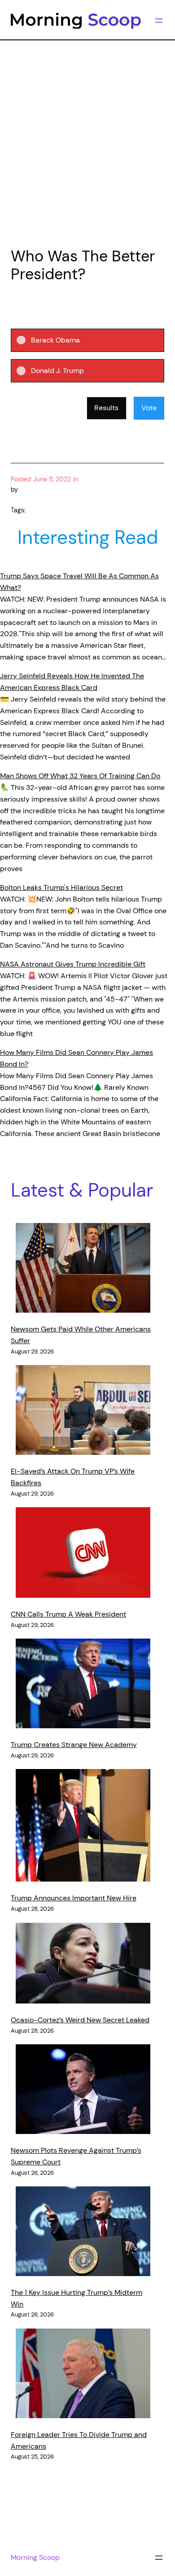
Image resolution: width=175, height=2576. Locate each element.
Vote (149, 408)
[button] (95, 340)
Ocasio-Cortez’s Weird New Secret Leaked (80, 2020)
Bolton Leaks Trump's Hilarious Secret (61, 887)
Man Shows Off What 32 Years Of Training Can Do (80, 776)
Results (106, 408)
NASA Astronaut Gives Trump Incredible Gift (73, 964)
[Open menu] (159, 21)
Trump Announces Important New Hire (74, 1898)
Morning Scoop (35, 2557)
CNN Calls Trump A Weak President (68, 1614)
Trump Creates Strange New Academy (74, 1745)
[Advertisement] (87, 142)
